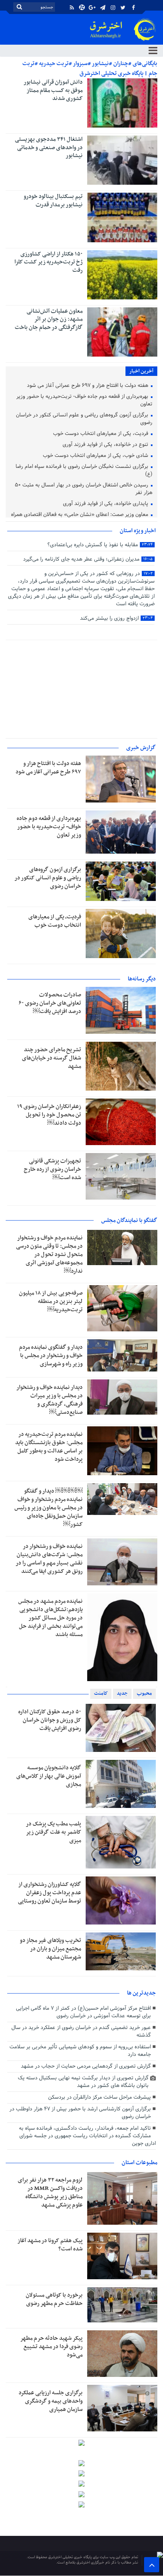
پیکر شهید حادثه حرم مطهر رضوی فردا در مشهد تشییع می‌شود (51, 2347)
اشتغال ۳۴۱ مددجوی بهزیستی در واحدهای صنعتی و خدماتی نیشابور (49, 147)
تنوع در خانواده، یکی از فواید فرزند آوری (106, 445)
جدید (122, 1693)
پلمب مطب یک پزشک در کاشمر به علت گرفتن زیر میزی (53, 1832)
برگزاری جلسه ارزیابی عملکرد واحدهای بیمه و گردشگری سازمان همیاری (51, 2401)
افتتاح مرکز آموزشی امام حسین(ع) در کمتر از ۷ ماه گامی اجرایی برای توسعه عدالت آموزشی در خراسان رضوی (83, 2012)
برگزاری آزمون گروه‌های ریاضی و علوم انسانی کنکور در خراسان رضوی (84, 419)
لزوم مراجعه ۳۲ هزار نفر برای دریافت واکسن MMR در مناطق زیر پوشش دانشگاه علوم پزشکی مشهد (50, 2193)
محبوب (144, 1693)
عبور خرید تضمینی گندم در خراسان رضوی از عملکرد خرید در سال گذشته (81, 2031)
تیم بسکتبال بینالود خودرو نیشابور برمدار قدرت (53, 201)
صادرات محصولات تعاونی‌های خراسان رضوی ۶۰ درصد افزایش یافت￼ (50, 1003)
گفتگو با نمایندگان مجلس (129, 1220)
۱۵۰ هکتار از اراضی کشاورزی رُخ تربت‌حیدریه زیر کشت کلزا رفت (49, 262)
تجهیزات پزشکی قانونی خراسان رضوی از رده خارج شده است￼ (53, 1169)
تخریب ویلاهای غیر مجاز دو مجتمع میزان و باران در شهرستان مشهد (50, 1949)
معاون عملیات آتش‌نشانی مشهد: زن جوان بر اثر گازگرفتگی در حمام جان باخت (49, 319)
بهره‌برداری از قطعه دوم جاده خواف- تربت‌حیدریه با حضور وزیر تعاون (84, 401)
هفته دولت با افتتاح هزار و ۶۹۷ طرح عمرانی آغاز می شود (88, 386)
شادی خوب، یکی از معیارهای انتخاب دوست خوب (96, 456)
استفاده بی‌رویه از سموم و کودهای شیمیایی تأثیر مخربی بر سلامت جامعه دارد (80, 2051)
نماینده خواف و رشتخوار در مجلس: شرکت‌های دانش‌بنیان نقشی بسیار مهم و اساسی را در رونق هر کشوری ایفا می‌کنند (49, 1559)
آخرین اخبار (141, 371)
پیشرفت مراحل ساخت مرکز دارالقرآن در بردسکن (100, 2097)
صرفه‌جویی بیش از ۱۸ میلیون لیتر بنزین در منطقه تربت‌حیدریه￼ (51, 1301)
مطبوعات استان (139, 2163)
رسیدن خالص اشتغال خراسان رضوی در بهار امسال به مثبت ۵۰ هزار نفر (84, 489)
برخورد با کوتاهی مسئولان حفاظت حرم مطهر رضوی (54, 2299)
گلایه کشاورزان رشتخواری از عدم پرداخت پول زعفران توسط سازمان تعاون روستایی (49, 1893)
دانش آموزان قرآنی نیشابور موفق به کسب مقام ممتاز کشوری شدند (53, 90)
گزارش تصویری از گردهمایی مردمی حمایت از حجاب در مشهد (86, 2066)
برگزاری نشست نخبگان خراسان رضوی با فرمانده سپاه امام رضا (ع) (84, 471)
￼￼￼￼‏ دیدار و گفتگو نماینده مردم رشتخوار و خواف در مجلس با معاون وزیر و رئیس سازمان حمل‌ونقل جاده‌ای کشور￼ (49, 1508)
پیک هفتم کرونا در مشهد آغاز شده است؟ (50, 2245)
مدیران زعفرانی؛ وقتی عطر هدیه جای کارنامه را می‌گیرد (88, 559)
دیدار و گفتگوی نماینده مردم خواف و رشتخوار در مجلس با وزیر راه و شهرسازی (51, 1356)
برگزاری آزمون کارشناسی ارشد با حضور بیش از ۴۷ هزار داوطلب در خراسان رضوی (80, 2113)
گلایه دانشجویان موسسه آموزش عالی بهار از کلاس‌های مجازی (49, 1776)
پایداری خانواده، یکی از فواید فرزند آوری (106, 504)
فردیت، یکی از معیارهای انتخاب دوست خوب (101, 434)
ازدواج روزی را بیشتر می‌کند (116, 618)
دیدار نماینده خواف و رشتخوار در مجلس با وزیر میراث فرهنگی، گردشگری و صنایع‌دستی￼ (49, 1400)
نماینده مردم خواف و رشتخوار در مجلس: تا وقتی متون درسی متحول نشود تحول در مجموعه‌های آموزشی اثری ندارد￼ (49, 1254)
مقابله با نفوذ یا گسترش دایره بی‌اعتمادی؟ (100, 545)
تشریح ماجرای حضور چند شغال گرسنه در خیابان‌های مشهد (52, 1058)
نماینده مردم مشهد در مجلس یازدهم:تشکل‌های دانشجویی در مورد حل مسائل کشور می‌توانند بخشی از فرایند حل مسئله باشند (50, 1618)
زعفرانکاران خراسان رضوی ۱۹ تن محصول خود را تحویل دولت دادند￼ (49, 1115)
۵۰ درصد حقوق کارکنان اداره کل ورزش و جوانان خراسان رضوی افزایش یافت (50, 1720)
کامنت (101, 1693)
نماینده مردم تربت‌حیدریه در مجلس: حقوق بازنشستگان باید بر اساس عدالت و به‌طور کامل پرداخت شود (49, 1447)
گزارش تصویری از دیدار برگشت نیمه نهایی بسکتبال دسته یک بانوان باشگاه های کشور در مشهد (83, 2082)
